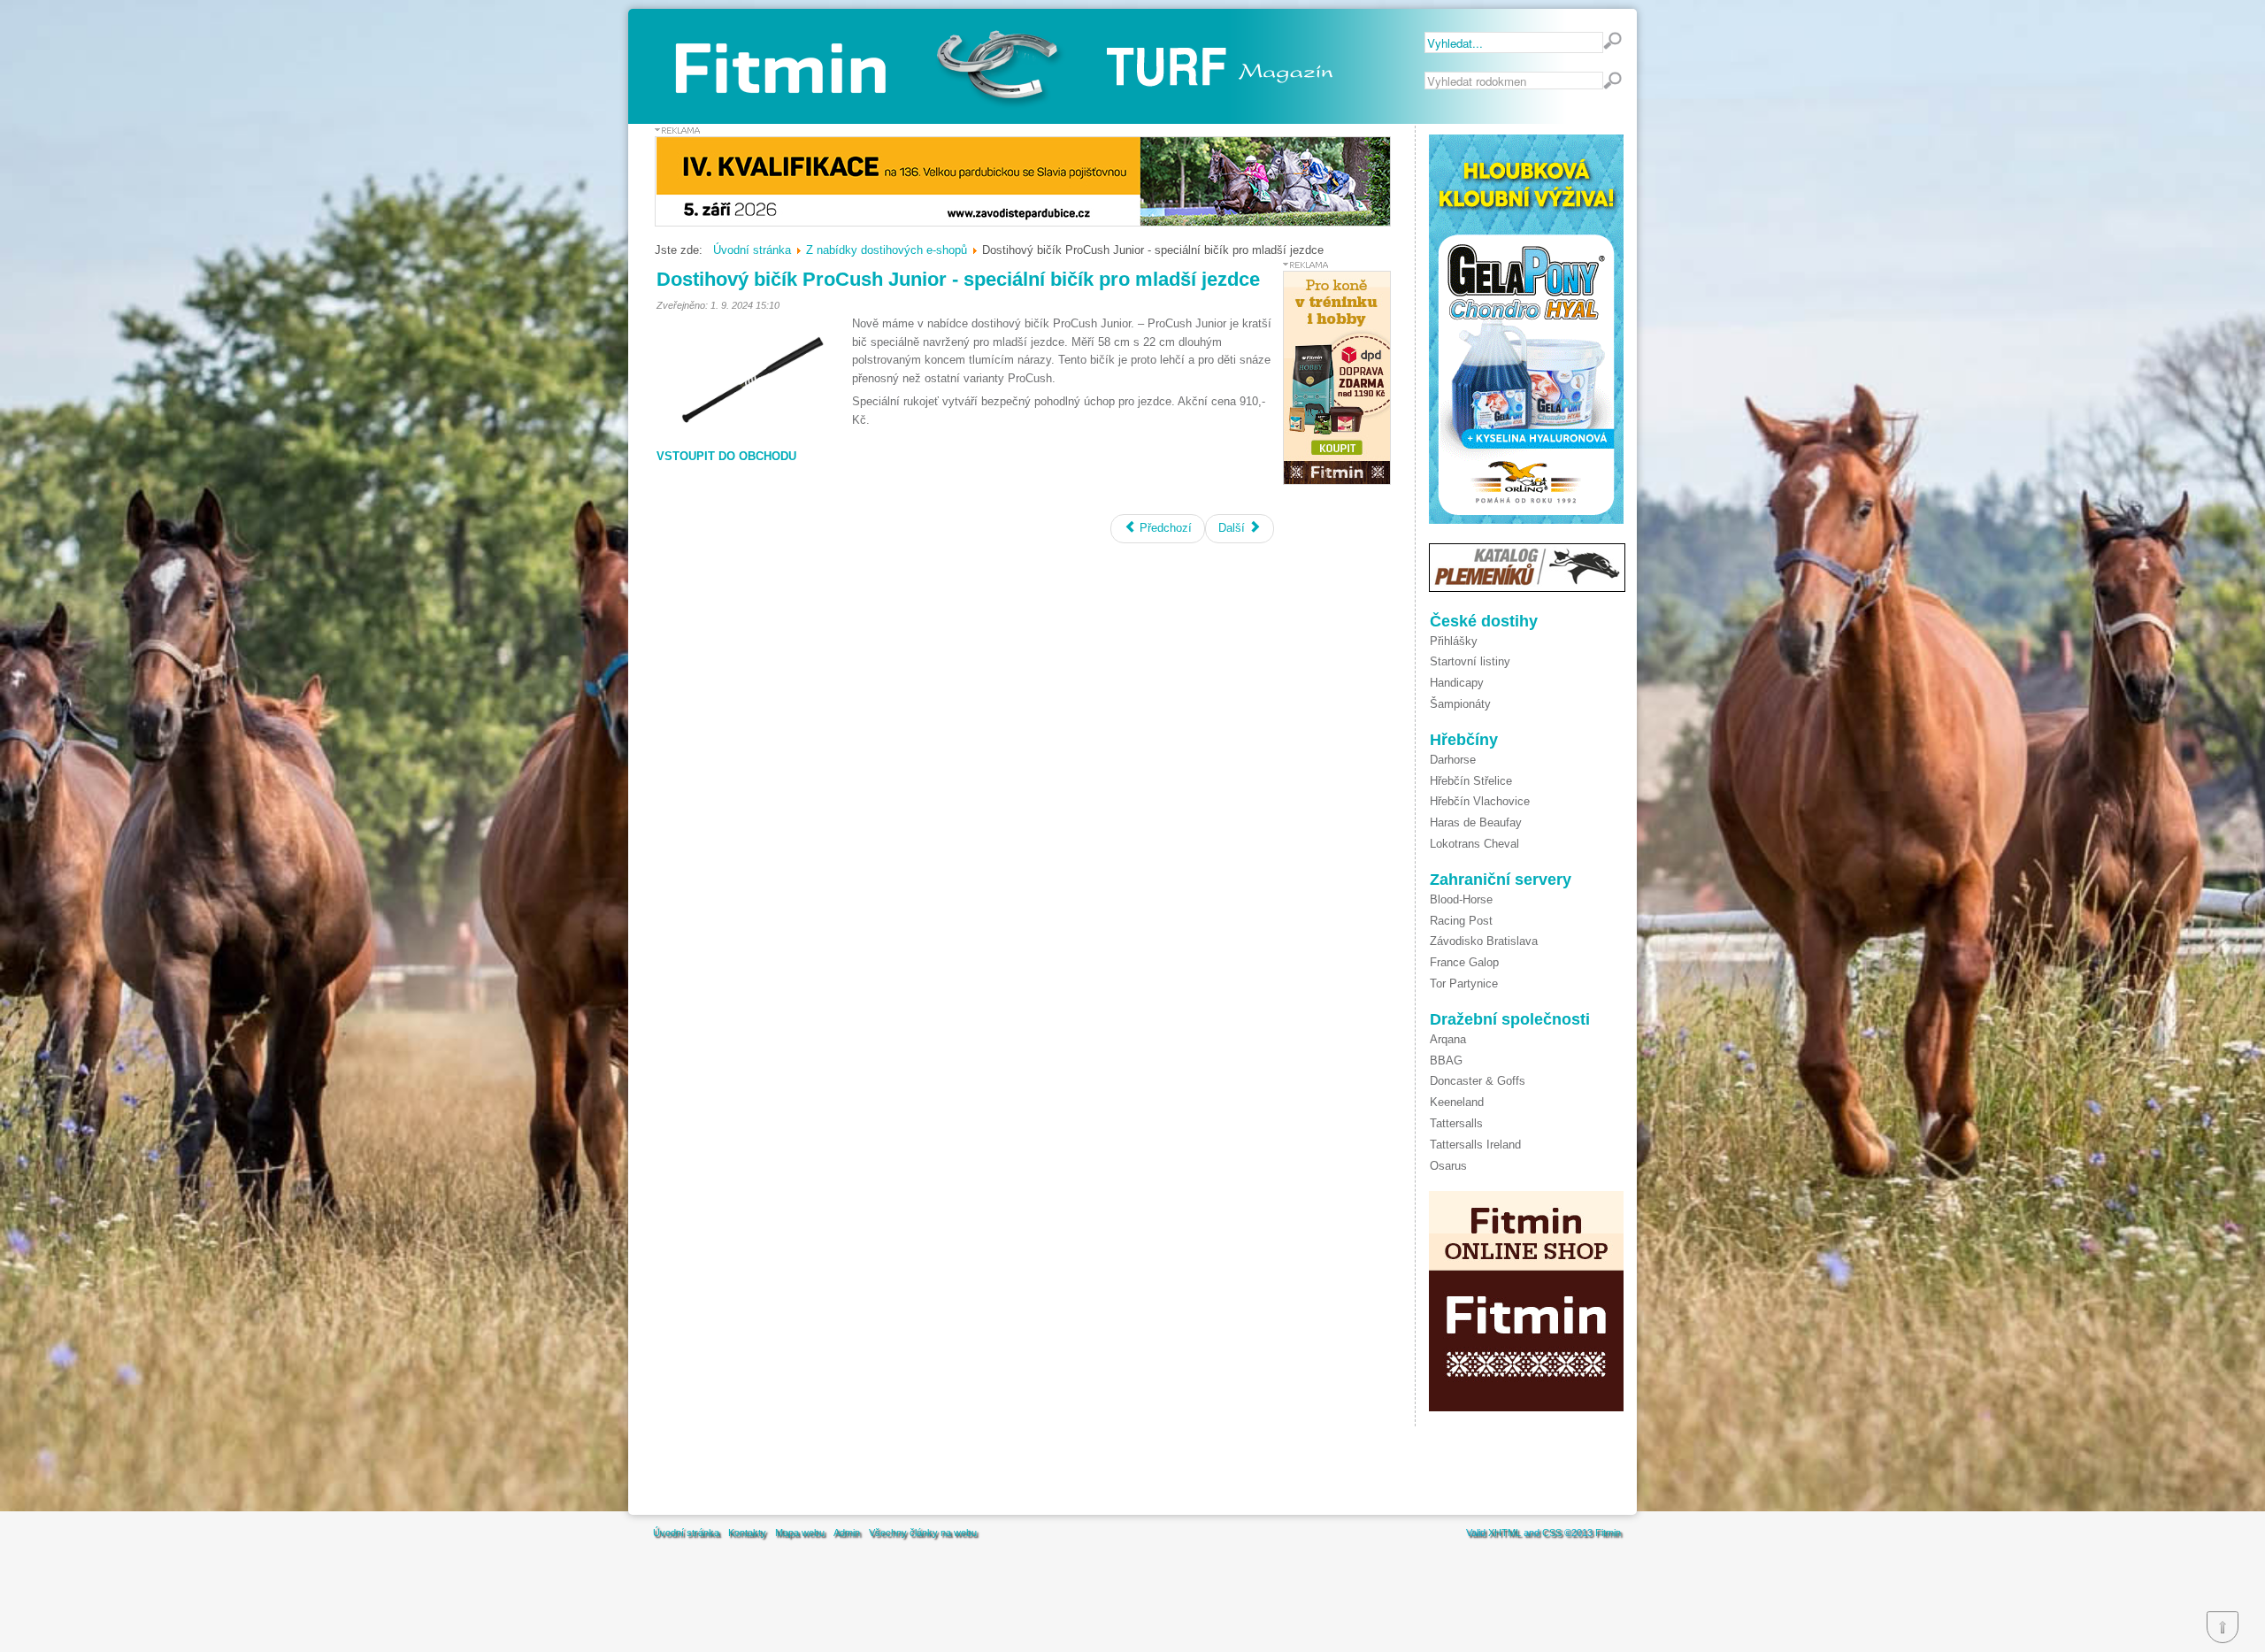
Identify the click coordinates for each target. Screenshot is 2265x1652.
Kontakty (747, 1533)
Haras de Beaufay (1476, 822)
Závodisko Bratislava (1484, 941)
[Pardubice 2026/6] (1023, 223)
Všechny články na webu (923, 1533)
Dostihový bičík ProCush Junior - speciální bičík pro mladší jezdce (958, 279)
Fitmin (1608, 1533)
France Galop (1464, 962)
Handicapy (1457, 683)
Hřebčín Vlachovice (1480, 801)
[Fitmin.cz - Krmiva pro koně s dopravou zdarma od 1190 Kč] (1337, 481)
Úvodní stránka (686, 1533)
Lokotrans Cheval (1474, 844)
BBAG (1446, 1060)
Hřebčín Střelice (1471, 781)
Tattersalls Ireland (1475, 1145)
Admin (847, 1533)
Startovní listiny (1470, 661)
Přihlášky (1454, 641)
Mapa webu (800, 1533)
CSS (1552, 1533)
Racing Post (1461, 921)
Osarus (1448, 1166)
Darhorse (1453, 760)
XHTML (1505, 1533)
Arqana (1448, 1039)
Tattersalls (1456, 1123)
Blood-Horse (1461, 899)
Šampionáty (1460, 704)
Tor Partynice (1464, 984)
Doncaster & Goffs (1478, 1081)
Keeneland (1457, 1102)
